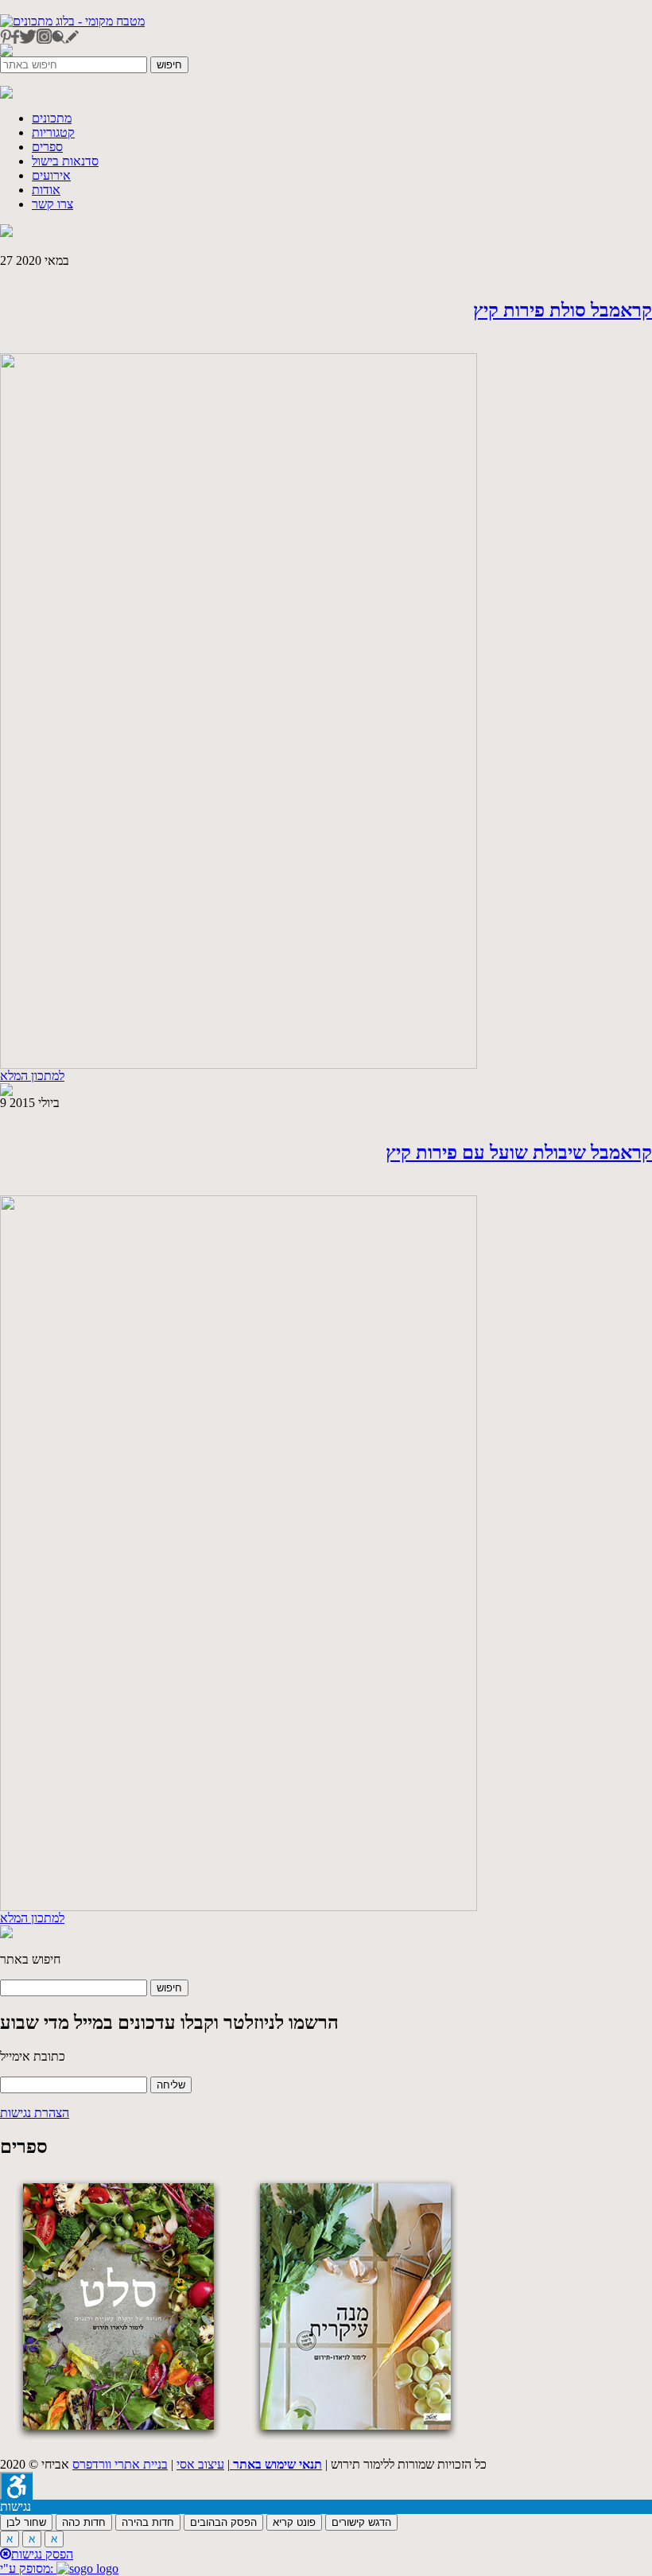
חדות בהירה (148, 2522)
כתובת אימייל (33, 2056)
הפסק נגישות (42, 2554)
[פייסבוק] (15, 39)
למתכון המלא (32, 1076)
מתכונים (52, 118)
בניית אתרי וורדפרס (120, 2464)
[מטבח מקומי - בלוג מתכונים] (72, 21)
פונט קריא (294, 2522)
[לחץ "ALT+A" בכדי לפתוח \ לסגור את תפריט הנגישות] (16, 2486)
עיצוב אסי (200, 2464)
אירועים (51, 175)
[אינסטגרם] (44, 39)
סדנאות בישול (65, 161)
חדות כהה (84, 2522)
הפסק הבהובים (223, 2522)
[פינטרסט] (6, 39)
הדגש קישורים (361, 2522)
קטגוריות (53, 132)
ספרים (47, 147)
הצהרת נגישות (35, 2113)
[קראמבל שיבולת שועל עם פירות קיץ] (239, 1907)
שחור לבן (26, 2522)
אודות (46, 190)
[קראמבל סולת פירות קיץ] (239, 1065)
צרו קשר (52, 204)
